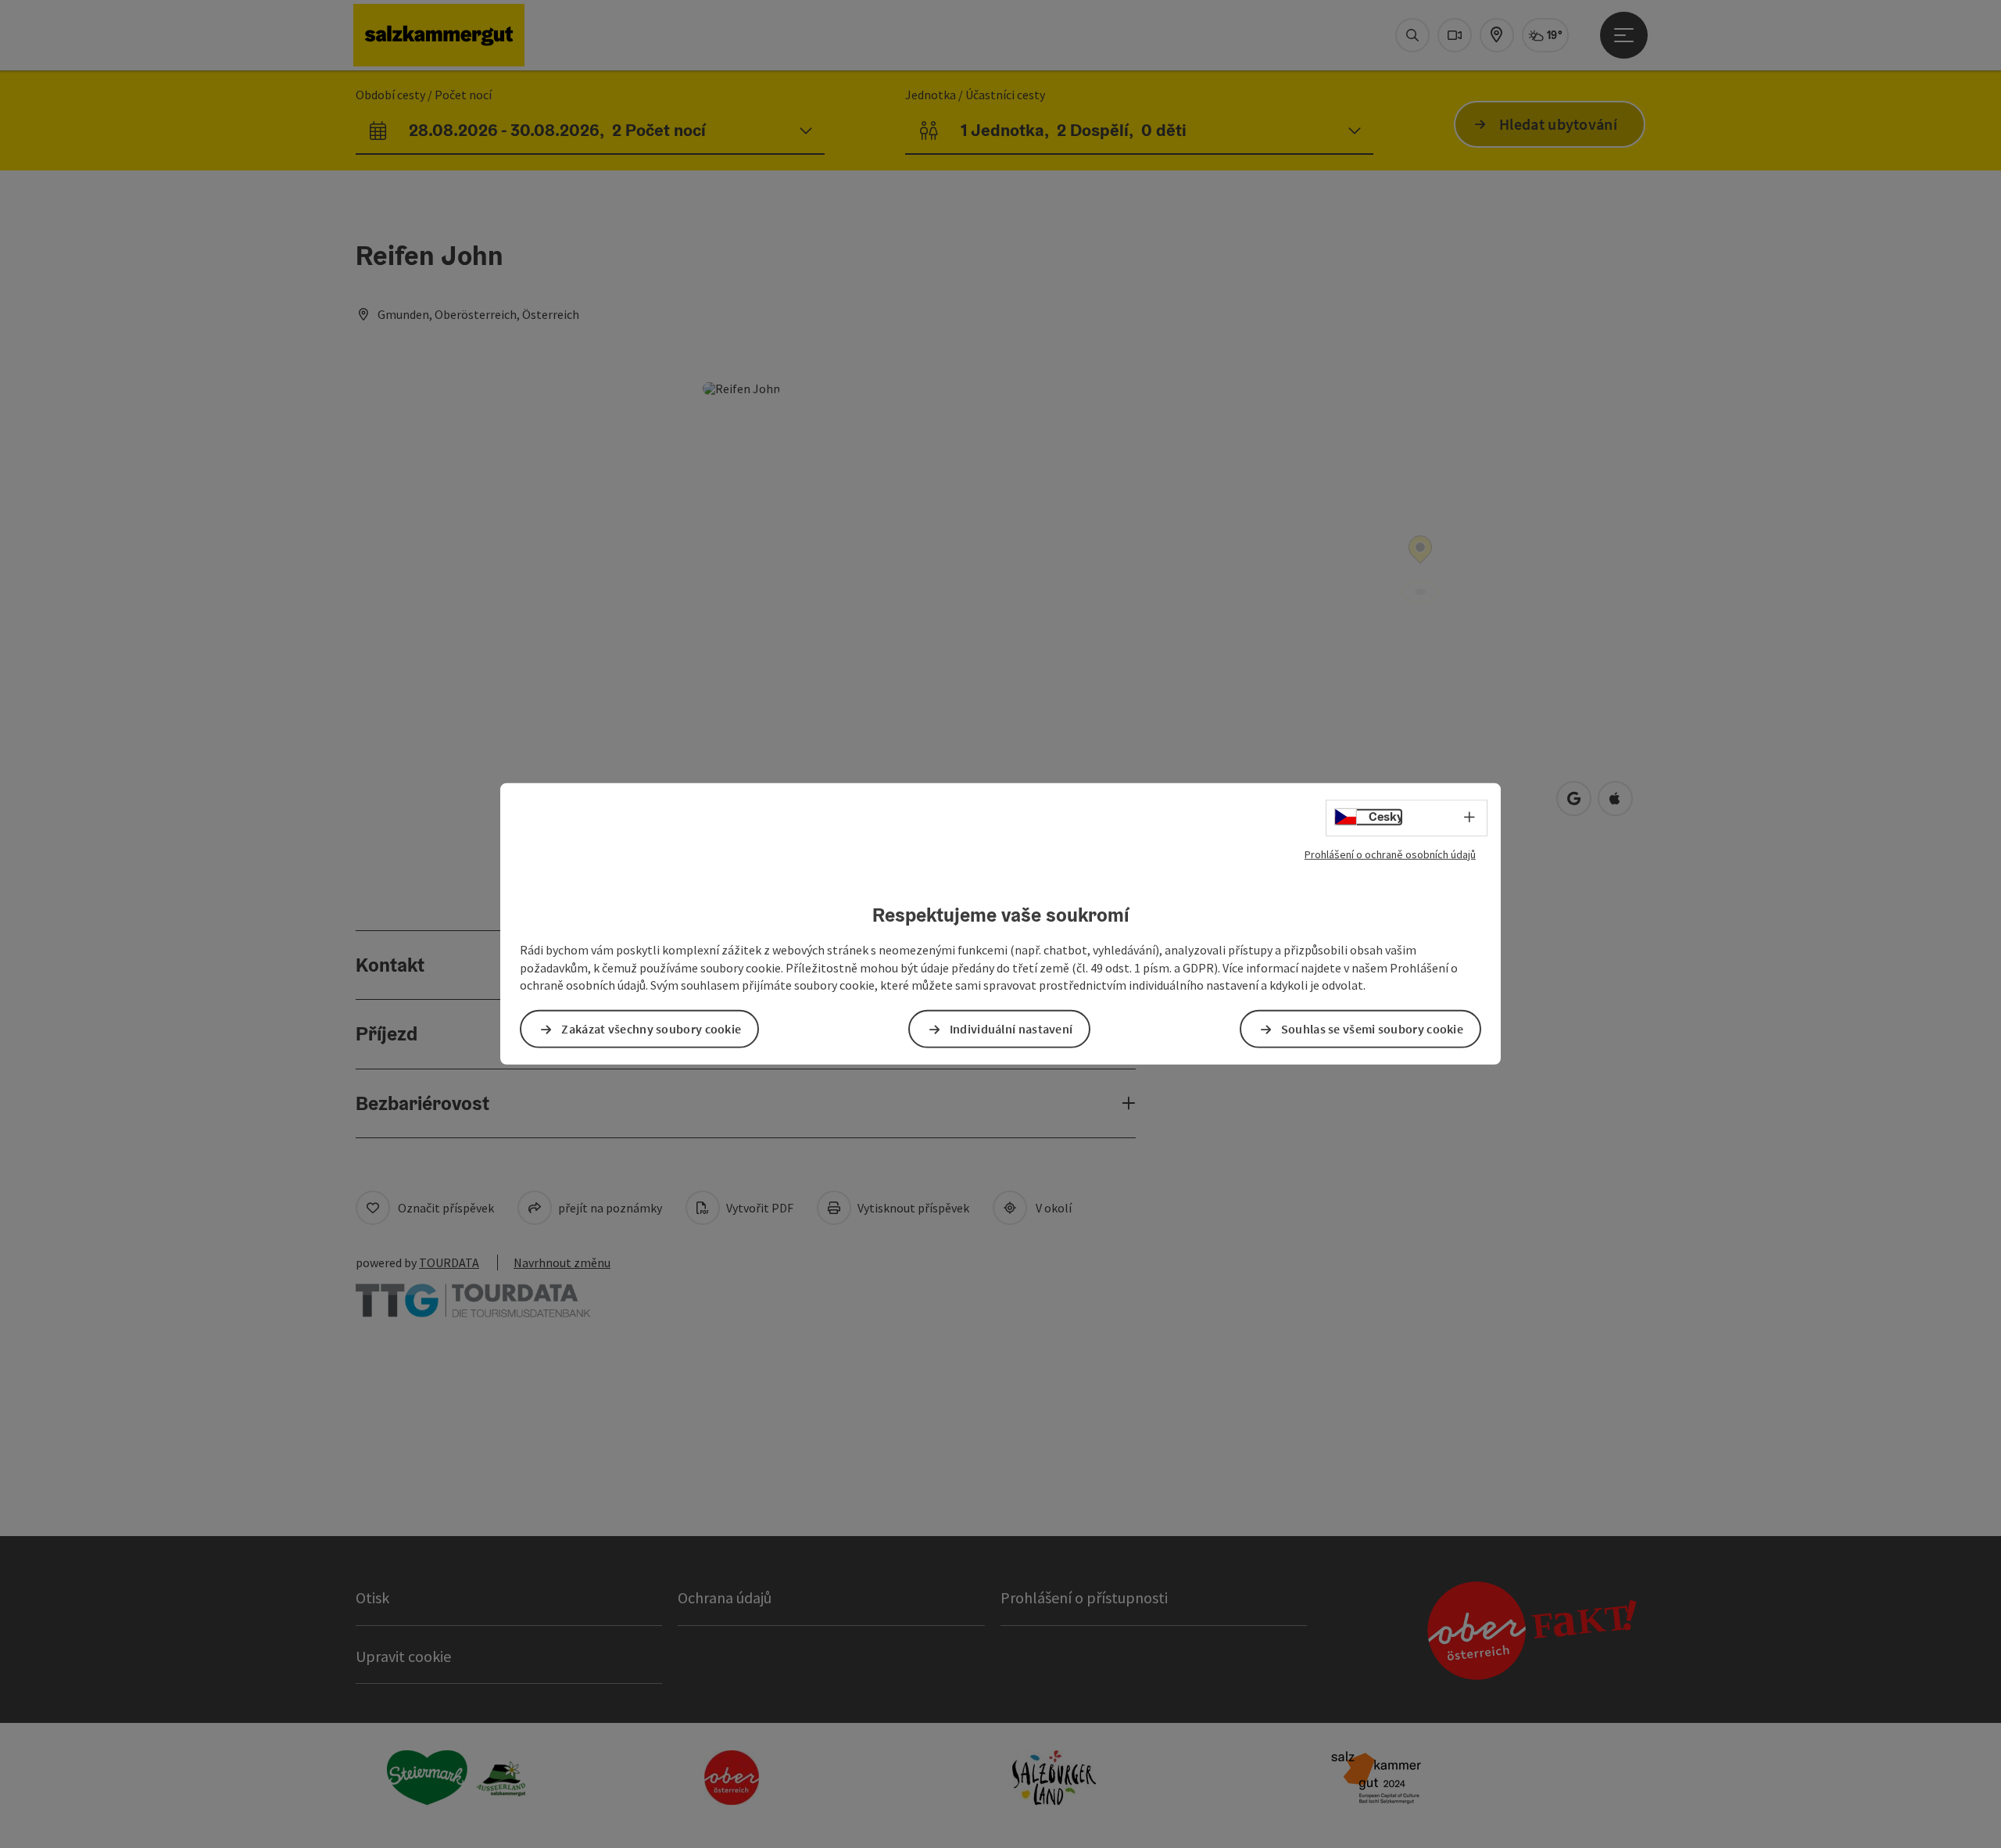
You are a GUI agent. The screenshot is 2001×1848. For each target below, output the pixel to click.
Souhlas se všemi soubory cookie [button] (1372, 1029)
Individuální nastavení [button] (1011, 1029)
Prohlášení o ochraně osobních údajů (1390, 854)
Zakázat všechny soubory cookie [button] (651, 1029)
